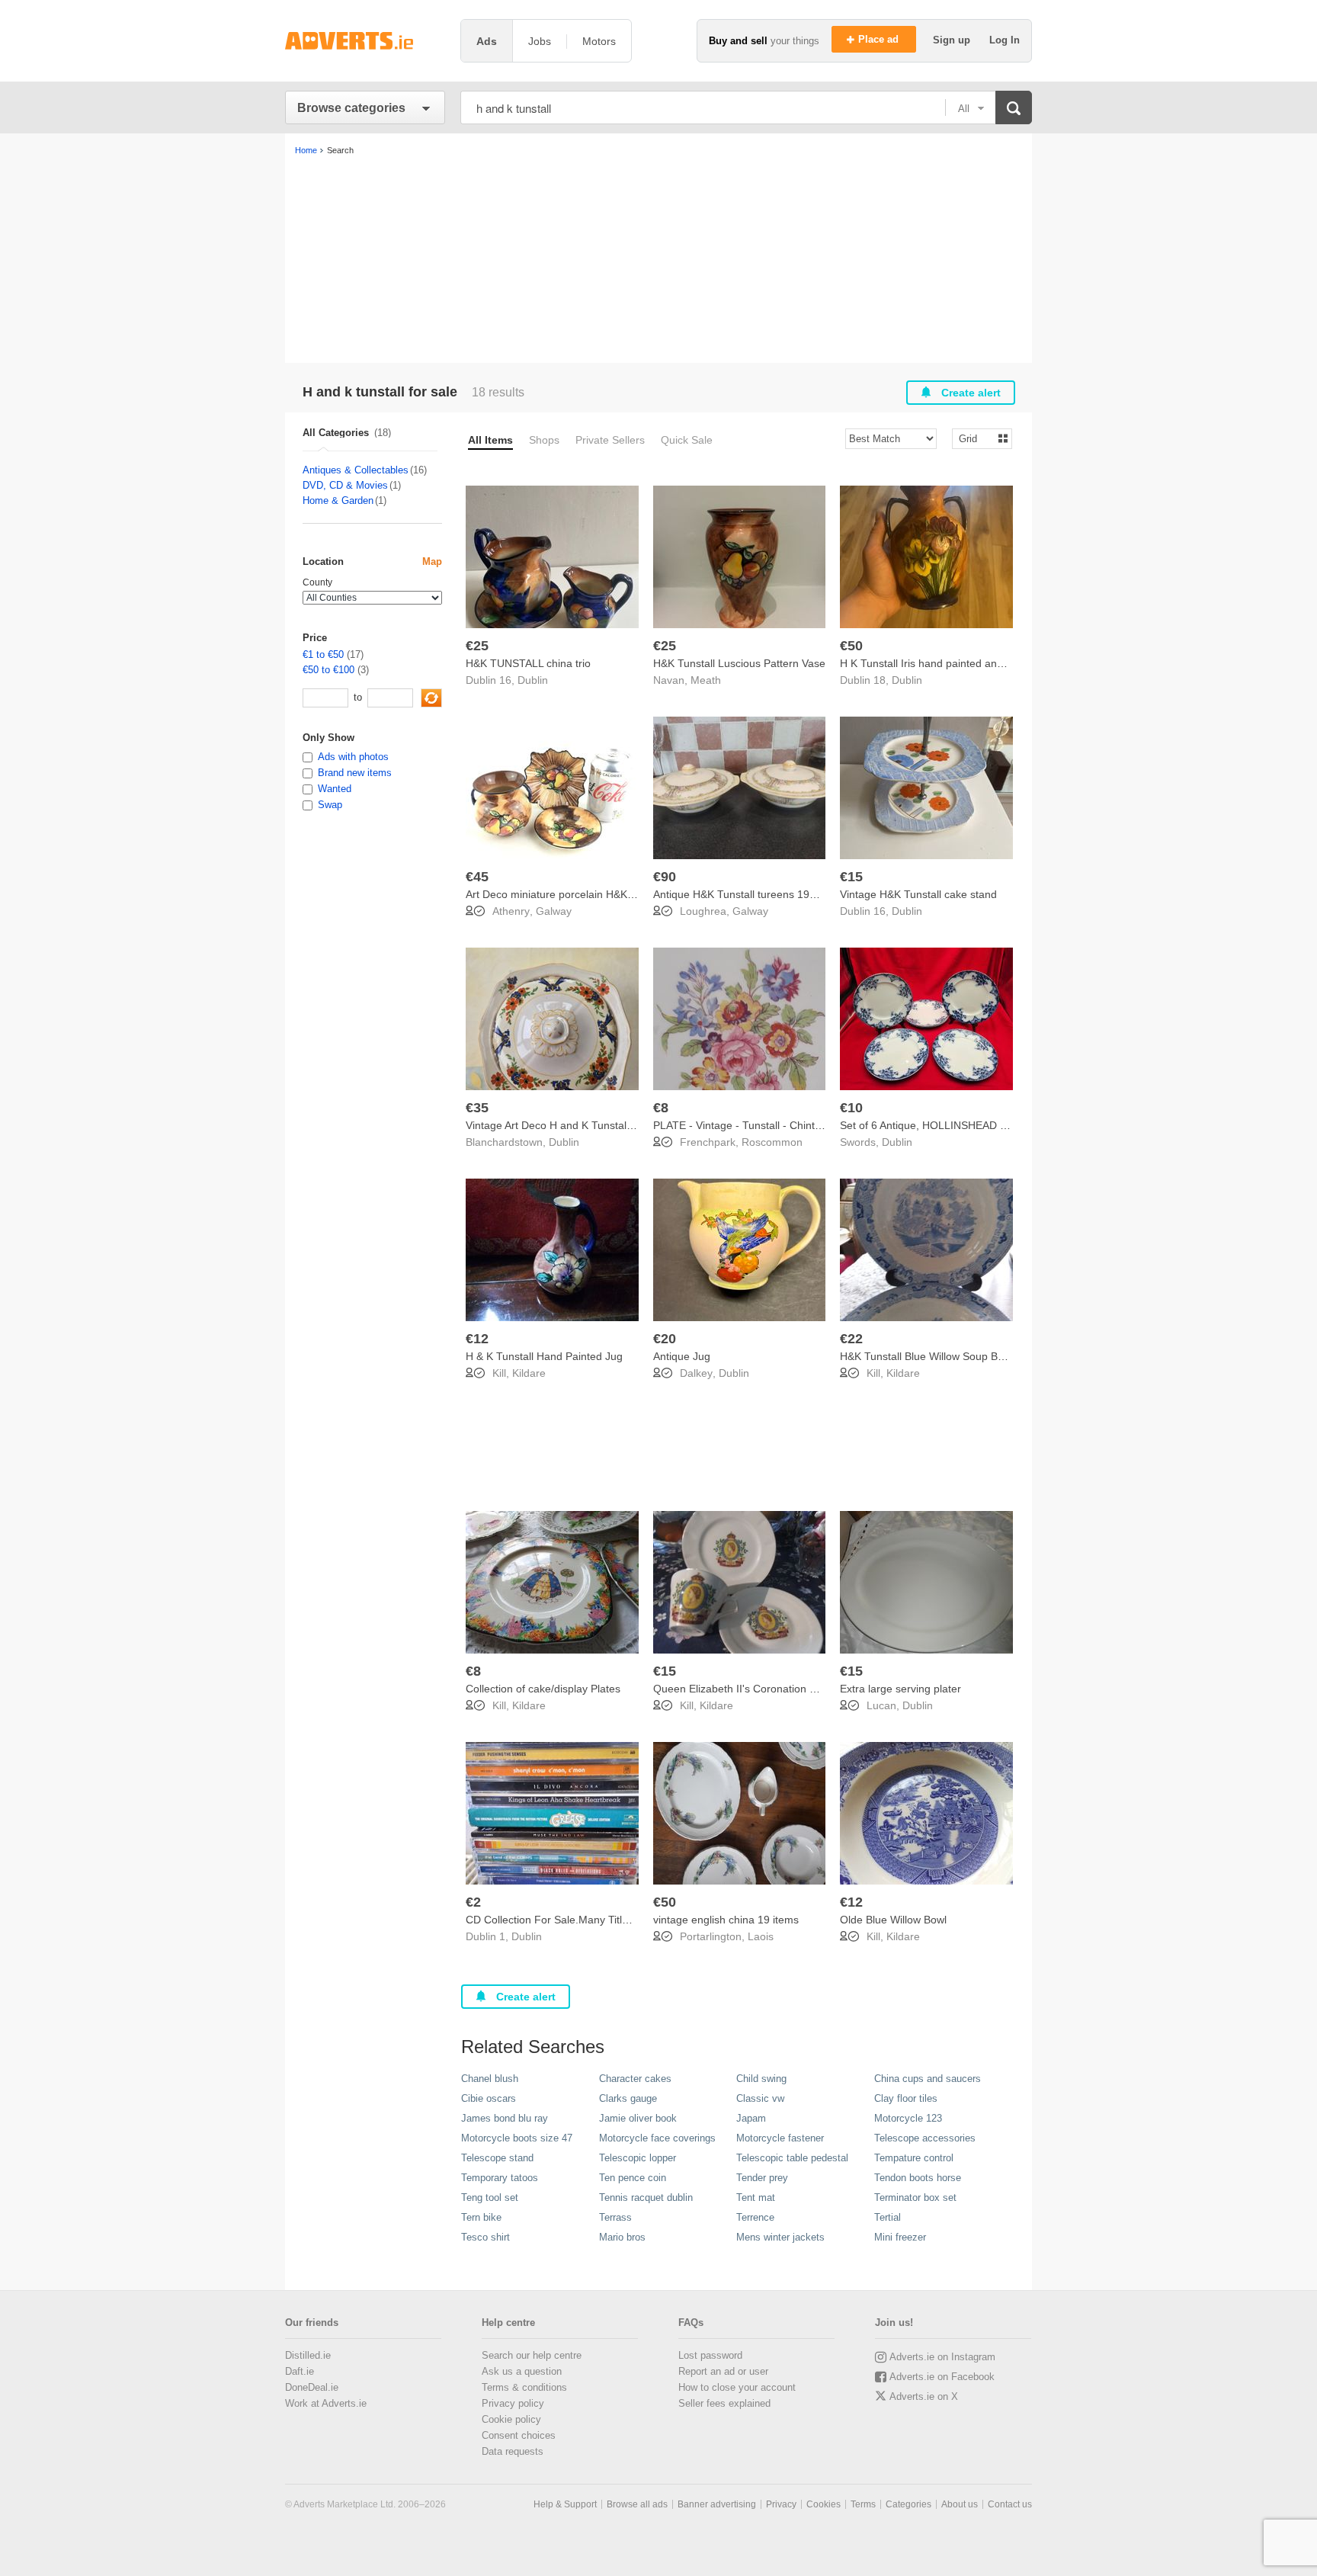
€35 (477, 1108)
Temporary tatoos (500, 2178)
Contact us (1010, 2504)
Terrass (615, 2217)
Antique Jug (682, 1356)
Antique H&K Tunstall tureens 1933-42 (745, 894)
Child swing (761, 2079)
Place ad (880, 39)
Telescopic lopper (638, 2158)
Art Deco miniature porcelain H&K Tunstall (567, 894)
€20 (665, 1339)
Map (432, 561)
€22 (851, 1339)
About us (960, 2504)
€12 (477, 1339)
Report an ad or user (723, 2371)
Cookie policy (511, 2419)
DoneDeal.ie (312, 2387)
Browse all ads (637, 2504)
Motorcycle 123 (908, 2118)
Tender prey (762, 2178)
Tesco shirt (485, 2237)
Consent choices (519, 2435)
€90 (665, 877)
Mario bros (622, 2237)
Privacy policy (513, 2403)
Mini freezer (900, 2237)
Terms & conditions (524, 2387)
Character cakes (635, 2079)
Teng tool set (490, 2197)
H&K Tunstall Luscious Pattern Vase (739, 663)
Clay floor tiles (906, 2098)
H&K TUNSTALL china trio (528, 663)
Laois (761, 1936)
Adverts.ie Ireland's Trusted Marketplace (365, 41)
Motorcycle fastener (780, 2138)
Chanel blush (490, 2079)
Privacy (781, 2504)
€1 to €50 (323, 654)
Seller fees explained (724, 2403)
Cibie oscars (489, 2098)
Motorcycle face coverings (657, 2138)
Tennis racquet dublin (646, 2197)
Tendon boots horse (918, 2178)
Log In (1005, 40)
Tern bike (481, 2217)
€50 (851, 646)
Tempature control (914, 2158)
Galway (554, 911)
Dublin (533, 680)
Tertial (888, 2217)
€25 (477, 646)
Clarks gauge (628, 2098)
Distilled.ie (308, 2355)
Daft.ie (300, 2371)
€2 (473, 1902)
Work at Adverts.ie (326, 2403)
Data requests (513, 2451)
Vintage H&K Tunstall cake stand (918, 894)
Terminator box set (915, 2197)
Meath (706, 680)
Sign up (953, 40)
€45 (477, 877)
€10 (851, 1108)
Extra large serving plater (900, 1689)
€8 (661, 1108)
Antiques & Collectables (356, 470)
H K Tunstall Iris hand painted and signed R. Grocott (965, 663)
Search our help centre (532, 2355)
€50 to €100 (328, 670)
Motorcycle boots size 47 (517, 2138)
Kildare (529, 1373)
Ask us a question (522, 2371)
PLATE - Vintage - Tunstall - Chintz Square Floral (771, 1125)
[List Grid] (976, 438)
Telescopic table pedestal (792, 2158)
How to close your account (737, 2387)
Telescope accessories (925, 2138)
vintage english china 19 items (726, 1920)
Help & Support (565, 2504)
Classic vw (760, 2098)
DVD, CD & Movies (345, 485)
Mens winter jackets (780, 2237)
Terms (863, 2504)
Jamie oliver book (638, 2118)
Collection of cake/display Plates (543, 1689)
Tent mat (756, 2197)
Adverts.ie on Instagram (942, 2357)
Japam (751, 2118)
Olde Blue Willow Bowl (893, 1920)
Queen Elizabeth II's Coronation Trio (740, 1689)
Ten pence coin (633, 2178)
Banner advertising (717, 2504)
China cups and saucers (928, 2079)
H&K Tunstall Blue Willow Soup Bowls (929, 1356)
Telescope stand (497, 2158)
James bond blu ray (505, 2118)
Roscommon (772, 1142)
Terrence (755, 2217)
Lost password (710, 2355)
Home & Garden (338, 500)
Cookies (824, 2504)
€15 (851, 877)
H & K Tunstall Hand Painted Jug (544, 1356)
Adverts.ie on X (924, 2396)
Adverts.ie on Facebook (942, 2377)
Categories (908, 2504)
